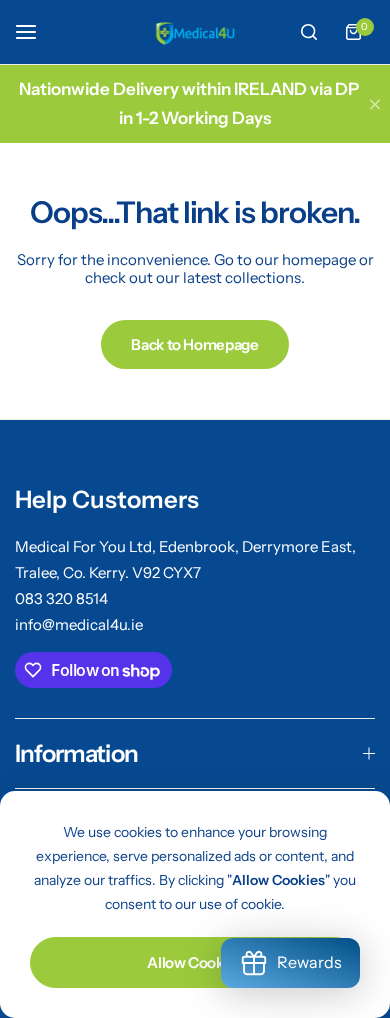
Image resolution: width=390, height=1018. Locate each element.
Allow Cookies (194, 962)
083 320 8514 (61, 598)
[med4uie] (195, 31)
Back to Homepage (194, 344)
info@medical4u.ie (79, 624)
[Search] (309, 32)
